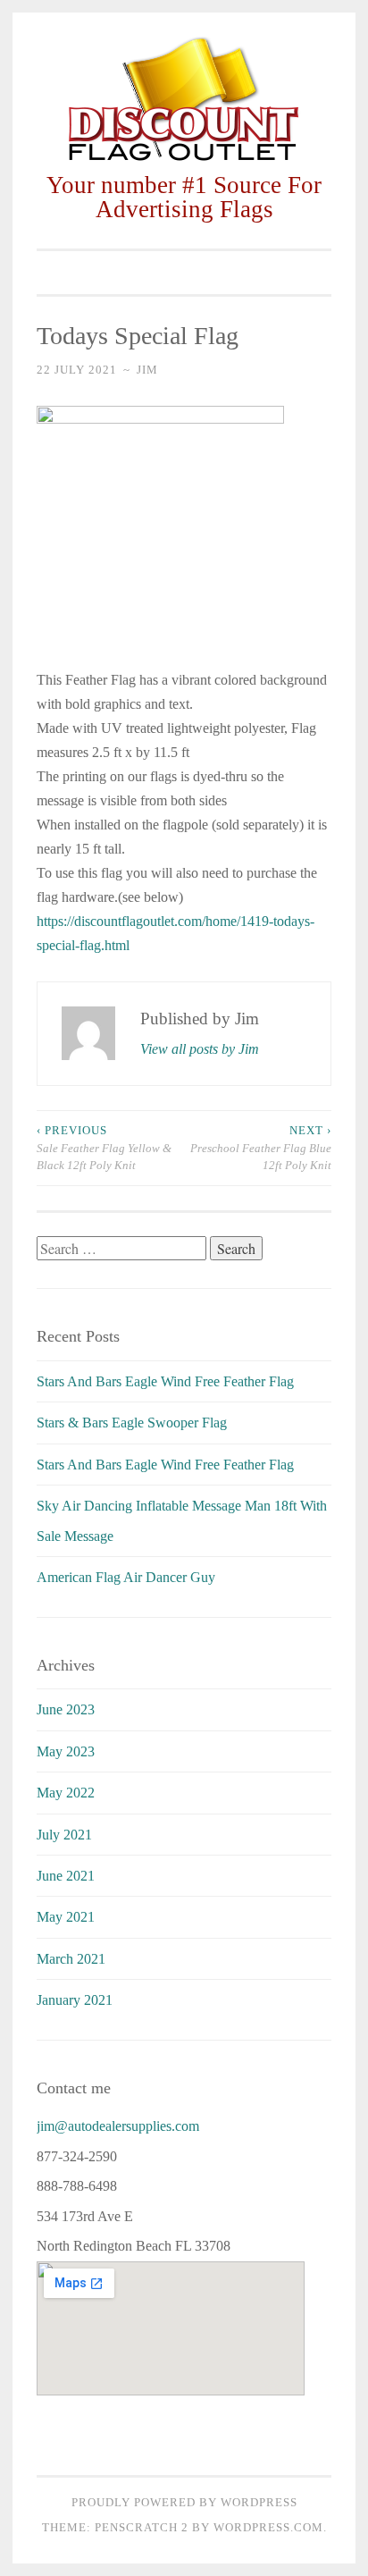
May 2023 (66, 1751)
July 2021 (64, 1835)
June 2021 (66, 1876)
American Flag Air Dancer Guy (126, 1577)
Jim (147, 370)
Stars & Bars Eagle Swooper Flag (132, 1423)
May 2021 (66, 1917)
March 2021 (71, 1959)
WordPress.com (268, 2527)
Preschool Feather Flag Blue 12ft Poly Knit (261, 1148)
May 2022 (66, 1793)
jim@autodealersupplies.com (118, 2126)
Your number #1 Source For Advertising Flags (184, 197)
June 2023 (66, 1709)
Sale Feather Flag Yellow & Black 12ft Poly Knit (104, 1148)
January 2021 (75, 2000)
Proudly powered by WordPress (184, 2502)
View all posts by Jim (200, 1049)
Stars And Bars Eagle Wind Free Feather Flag (165, 1381)
